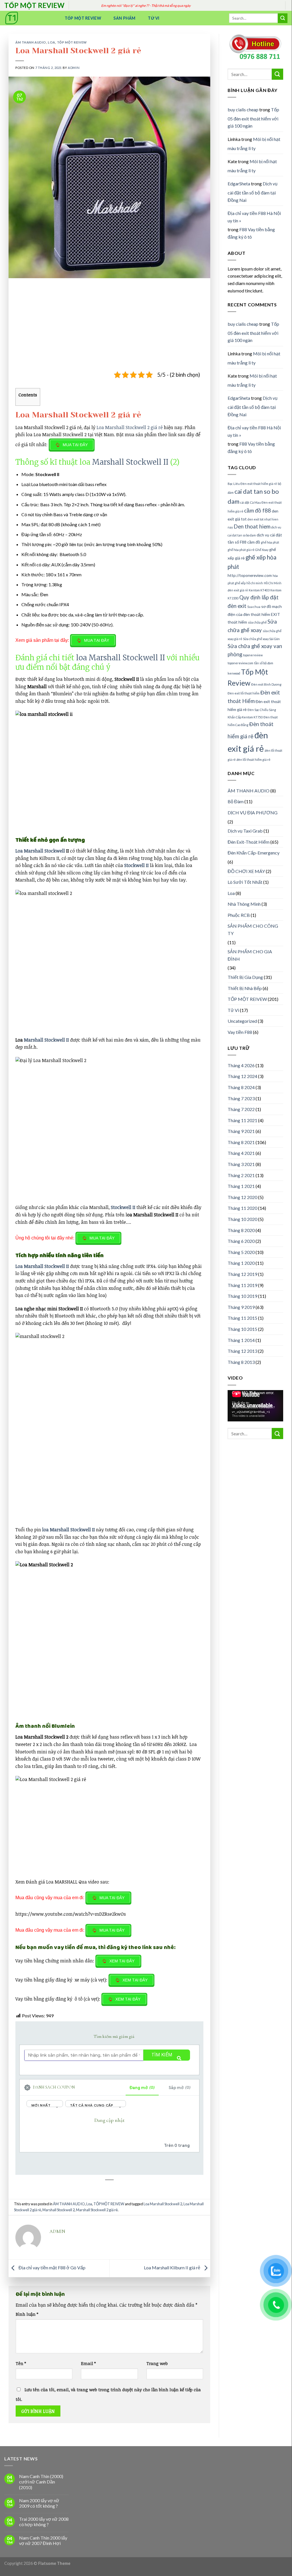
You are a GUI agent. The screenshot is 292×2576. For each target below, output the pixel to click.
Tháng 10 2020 (242, 1219)
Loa (52, 42)
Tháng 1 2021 (241, 1186)
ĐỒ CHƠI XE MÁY (246, 871)
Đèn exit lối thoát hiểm (244, 693)
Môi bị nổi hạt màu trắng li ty (254, 144)
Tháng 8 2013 (241, 1362)
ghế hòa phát (270, 542)
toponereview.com (240, 663)
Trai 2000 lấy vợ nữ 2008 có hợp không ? (44, 2522)
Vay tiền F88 (240, 1032)
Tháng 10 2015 (242, 1329)
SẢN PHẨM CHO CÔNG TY (253, 930)
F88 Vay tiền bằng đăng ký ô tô (251, 233)
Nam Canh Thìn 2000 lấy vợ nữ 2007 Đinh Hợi (43, 2540)
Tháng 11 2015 (242, 1318)
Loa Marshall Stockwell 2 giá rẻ (130, 427)
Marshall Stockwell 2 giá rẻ (97, 2210)
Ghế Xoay (262, 550)
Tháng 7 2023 (241, 1098)
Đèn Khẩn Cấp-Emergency (254, 853)
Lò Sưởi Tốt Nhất (245, 882)
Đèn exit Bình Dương (266, 684)
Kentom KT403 (259, 590)
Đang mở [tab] (142, 2088)
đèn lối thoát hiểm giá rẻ (253, 760)
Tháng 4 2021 (241, 1153)
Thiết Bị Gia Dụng (245, 977)
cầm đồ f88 (258, 511)
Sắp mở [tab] (180, 2088)
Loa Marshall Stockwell (40, 851)
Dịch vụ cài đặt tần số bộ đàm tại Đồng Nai (253, 192)
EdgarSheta (239, 184)
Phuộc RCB (239, 915)
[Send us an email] (290, 9)
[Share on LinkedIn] (115, 2194)
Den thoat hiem (252, 526)
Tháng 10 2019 (242, 1296)
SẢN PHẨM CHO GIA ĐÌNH (250, 955)
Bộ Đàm (236, 801)
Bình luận (27, 2314)
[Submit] (283, 18)
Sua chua (254, 607)
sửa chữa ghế (257, 622)
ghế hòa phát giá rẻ (241, 550)
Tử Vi (154, 18)
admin (74, 68)
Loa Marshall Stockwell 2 (163, 2204)
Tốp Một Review (83, 18)
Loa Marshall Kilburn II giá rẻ (172, 2267)
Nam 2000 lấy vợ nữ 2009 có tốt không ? (39, 2503)
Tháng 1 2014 (241, 1340)
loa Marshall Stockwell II (121, 658)
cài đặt (245, 502)
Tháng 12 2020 (242, 1197)
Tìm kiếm (162, 2055)
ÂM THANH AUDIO (31, 42)
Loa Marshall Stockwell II (42, 1266)
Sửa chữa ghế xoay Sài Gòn (261, 639)
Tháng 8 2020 (241, 1230)
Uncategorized (242, 1021)
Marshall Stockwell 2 (59, 2210)
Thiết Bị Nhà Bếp (245, 988)
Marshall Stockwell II (130, 462)
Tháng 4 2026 (241, 1065)
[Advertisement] (109, 328)
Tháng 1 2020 (241, 1263)
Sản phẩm (124, 18)
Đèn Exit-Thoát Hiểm (249, 842)
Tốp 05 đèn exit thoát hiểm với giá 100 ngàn (253, 118)
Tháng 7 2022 (241, 1109)
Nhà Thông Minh (244, 904)
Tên (21, 2363)
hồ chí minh (255, 583)
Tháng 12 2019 (242, 1274)
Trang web (157, 2363)
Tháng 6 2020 (241, 1241)
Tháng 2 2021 (241, 1175)
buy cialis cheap (243, 109)
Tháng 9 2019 (241, 1307)
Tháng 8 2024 (241, 1087)
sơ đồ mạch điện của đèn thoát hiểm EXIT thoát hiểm (255, 614)
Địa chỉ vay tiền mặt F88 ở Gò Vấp (52, 2267)
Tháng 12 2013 (242, 1351)
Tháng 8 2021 (241, 1142)
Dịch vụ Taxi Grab (245, 831)
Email (88, 2363)
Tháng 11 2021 (242, 1120)
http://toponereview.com (250, 575)
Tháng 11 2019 (242, 1285)
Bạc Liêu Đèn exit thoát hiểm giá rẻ (252, 484)
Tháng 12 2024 (242, 1076)
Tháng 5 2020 (241, 1252)
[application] (255, 1406)
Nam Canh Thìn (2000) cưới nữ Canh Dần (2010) (41, 2482)
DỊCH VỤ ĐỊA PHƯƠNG (253, 812)
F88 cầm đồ (250, 542)
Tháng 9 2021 (241, 1131)
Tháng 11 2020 (242, 1208)
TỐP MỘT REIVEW (72, 42)
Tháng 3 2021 (241, 1164)
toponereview (253, 655)
